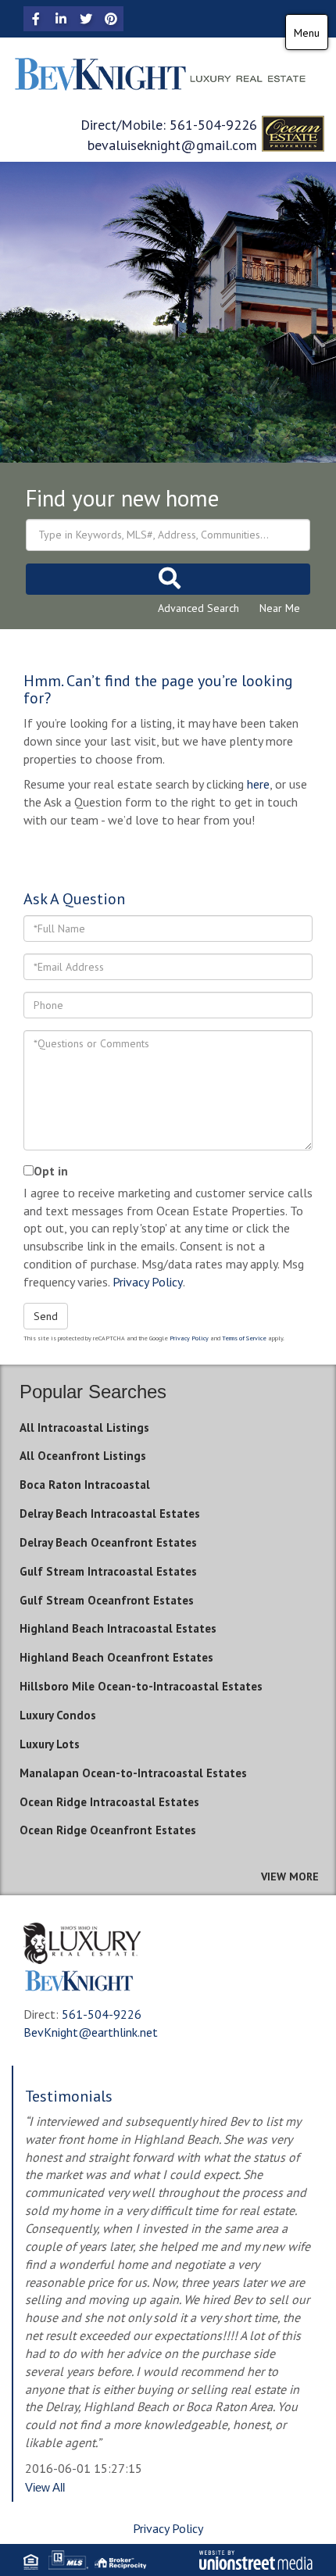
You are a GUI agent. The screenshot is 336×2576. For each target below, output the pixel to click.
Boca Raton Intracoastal (85, 1485)
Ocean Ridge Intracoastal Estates (109, 1802)
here (258, 784)
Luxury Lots (50, 1744)
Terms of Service (244, 1338)
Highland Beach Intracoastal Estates (118, 1628)
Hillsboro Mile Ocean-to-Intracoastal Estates (141, 1686)
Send (46, 1316)
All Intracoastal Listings (84, 1428)
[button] (168, 579)
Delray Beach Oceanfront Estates (108, 1542)
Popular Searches (93, 1392)
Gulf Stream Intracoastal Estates (108, 1571)
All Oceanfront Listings (83, 1456)
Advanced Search (198, 608)
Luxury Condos (58, 1715)
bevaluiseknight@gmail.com (172, 145)
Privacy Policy (148, 1282)
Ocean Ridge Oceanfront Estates (108, 1830)
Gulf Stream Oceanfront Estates (107, 1600)
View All (45, 2487)
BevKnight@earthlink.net (91, 2032)
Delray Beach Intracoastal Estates (110, 1513)
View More (290, 1877)
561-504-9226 (213, 125)
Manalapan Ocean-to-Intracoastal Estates (133, 1773)
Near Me (280, 608)
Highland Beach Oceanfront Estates (116, 1657)
